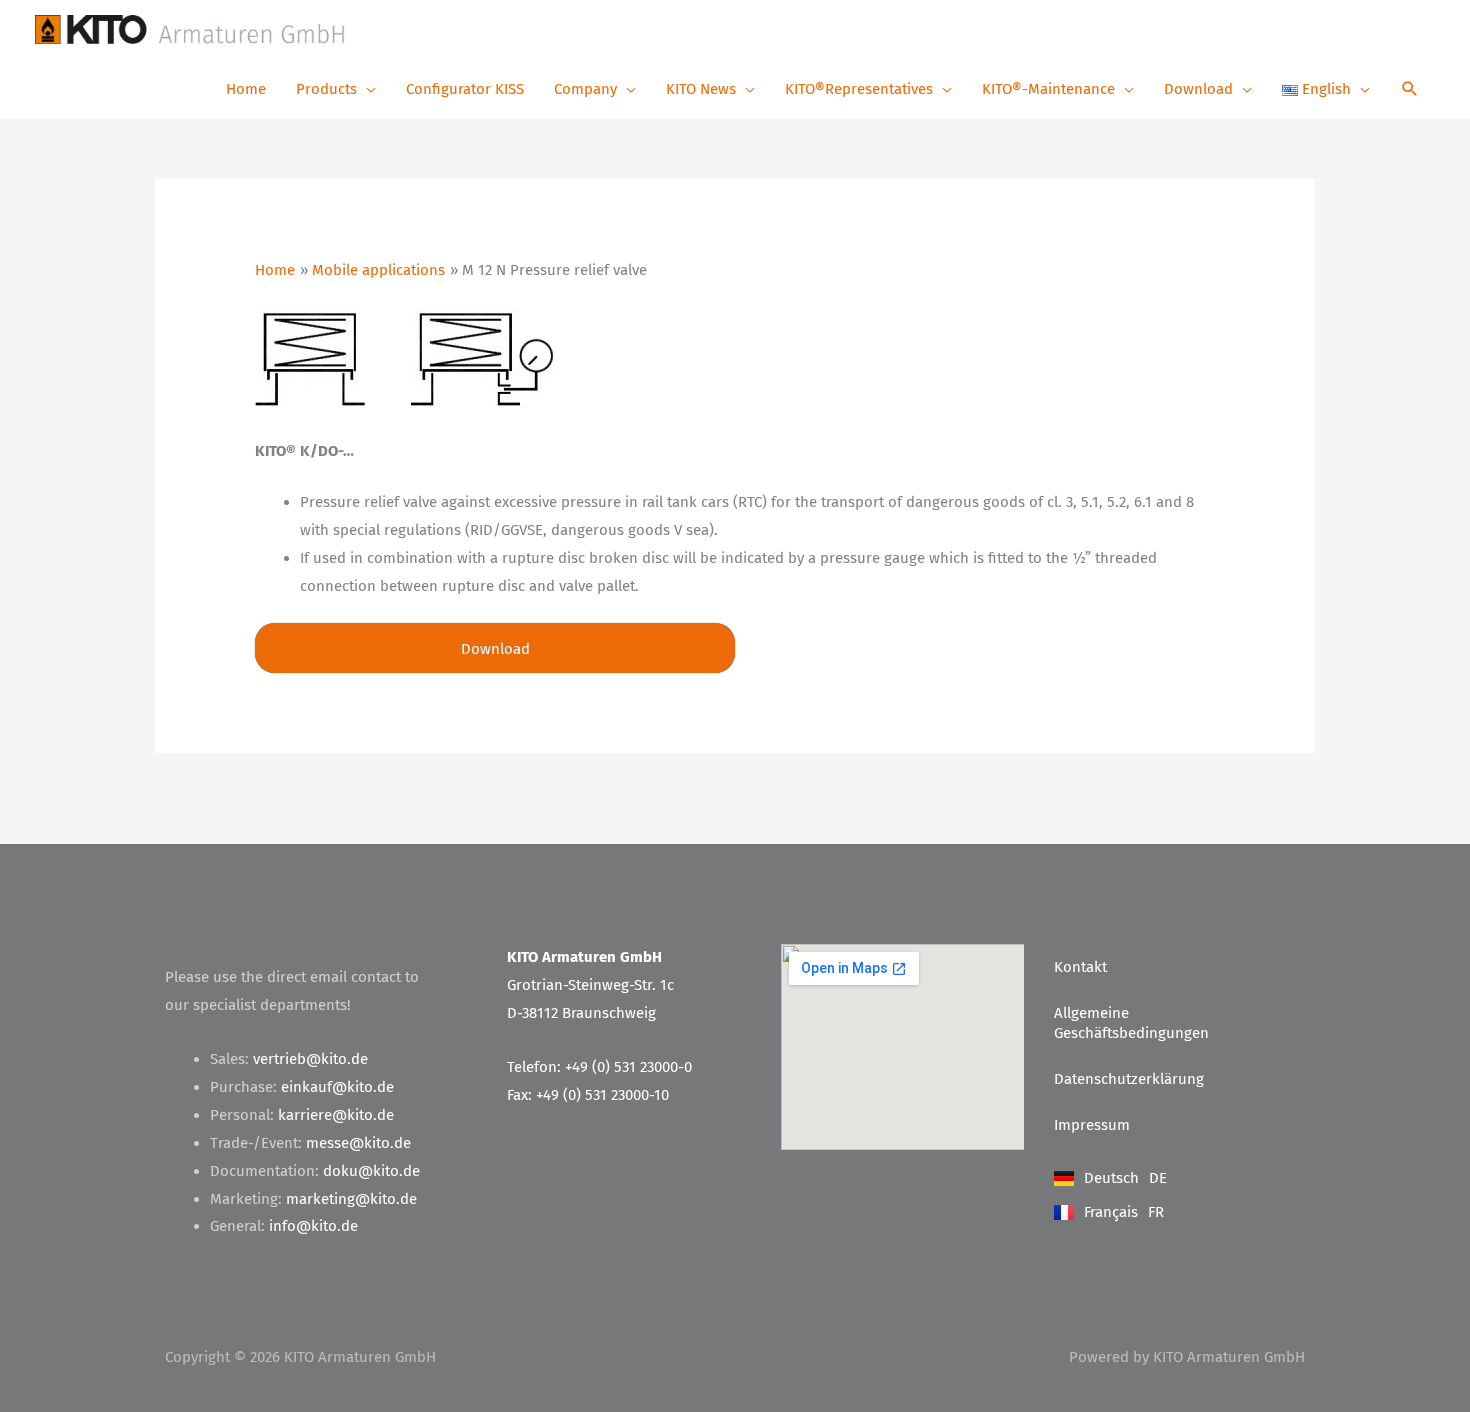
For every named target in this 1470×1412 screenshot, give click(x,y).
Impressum (1092, 1125)
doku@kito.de (371, 1171)
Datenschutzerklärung (1129, 1079)
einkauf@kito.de (337, 1087)
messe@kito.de (358, 1143)
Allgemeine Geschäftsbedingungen (1131, 1023)
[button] (1410, 90)
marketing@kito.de (351, 1199)
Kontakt (1080, 967)
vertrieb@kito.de (310, 1059)
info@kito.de (313, 1226)
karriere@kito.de (336, 1115)
